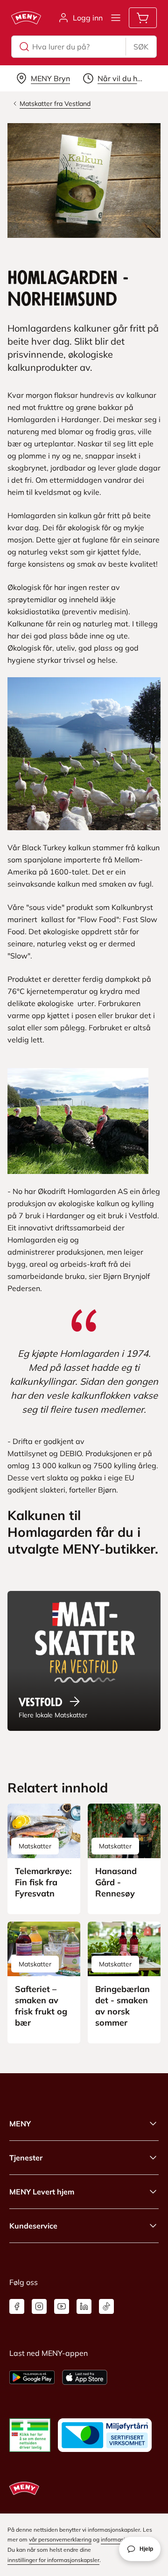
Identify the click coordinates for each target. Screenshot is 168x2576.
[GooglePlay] (32, 2377)
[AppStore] (85, 2377)
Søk (141, 47)
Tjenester (26, 2158)
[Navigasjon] (116, 18)
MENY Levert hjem (42, 2192)
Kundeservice (33, 2226)
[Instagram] (39, 2306)
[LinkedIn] (84, 2306)
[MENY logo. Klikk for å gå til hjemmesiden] (26, 18)
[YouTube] (62, 2306)
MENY (20, 2124)
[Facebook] (17, 2306)
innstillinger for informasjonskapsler (53, 2560)
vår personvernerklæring (60, 2539)
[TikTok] (106, 2306)
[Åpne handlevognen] (143, 18)
